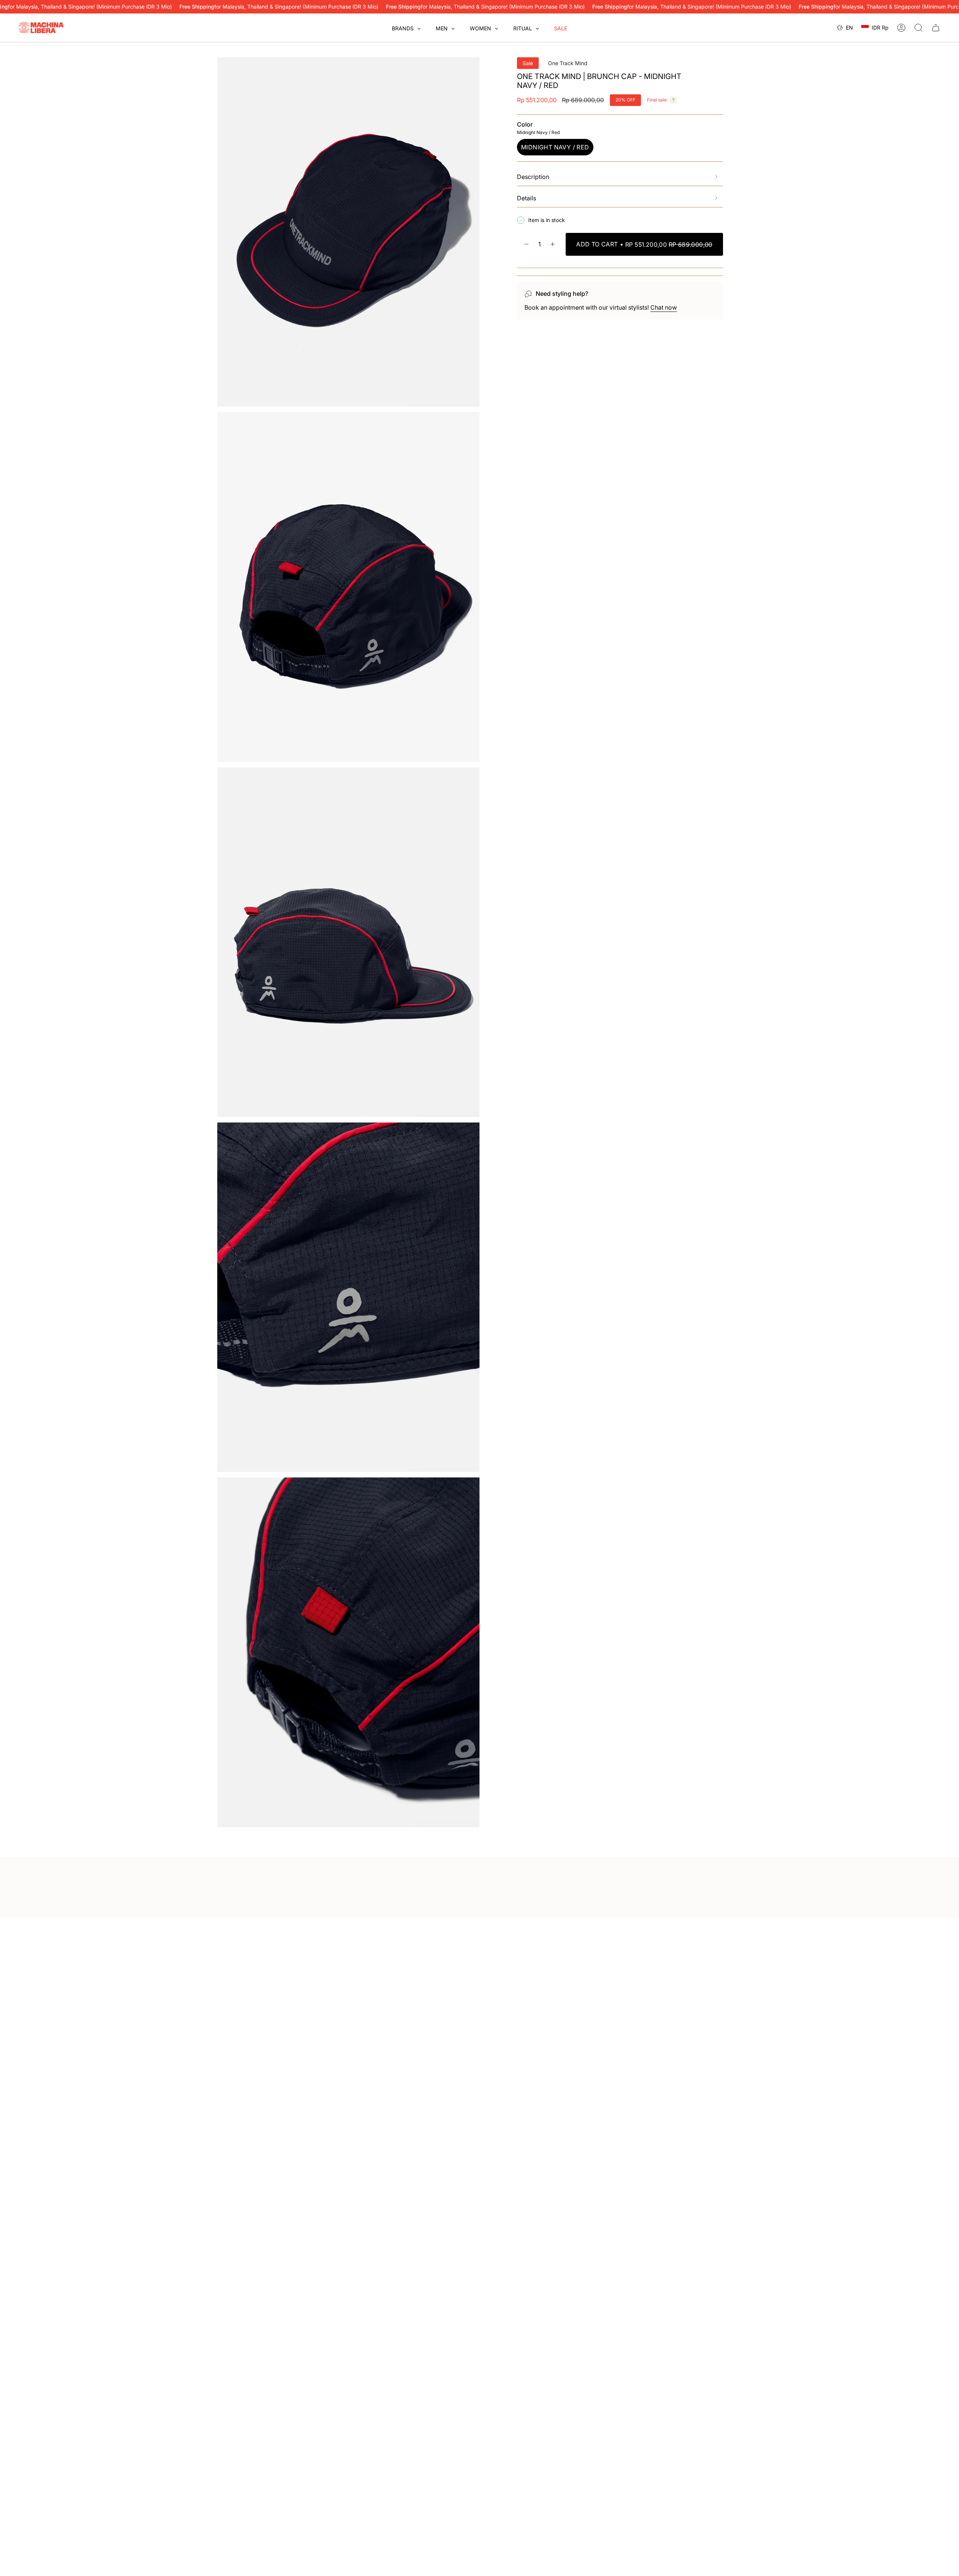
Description (533, 177)
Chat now (664, 307)
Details (527, 198)
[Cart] (936, 28)
